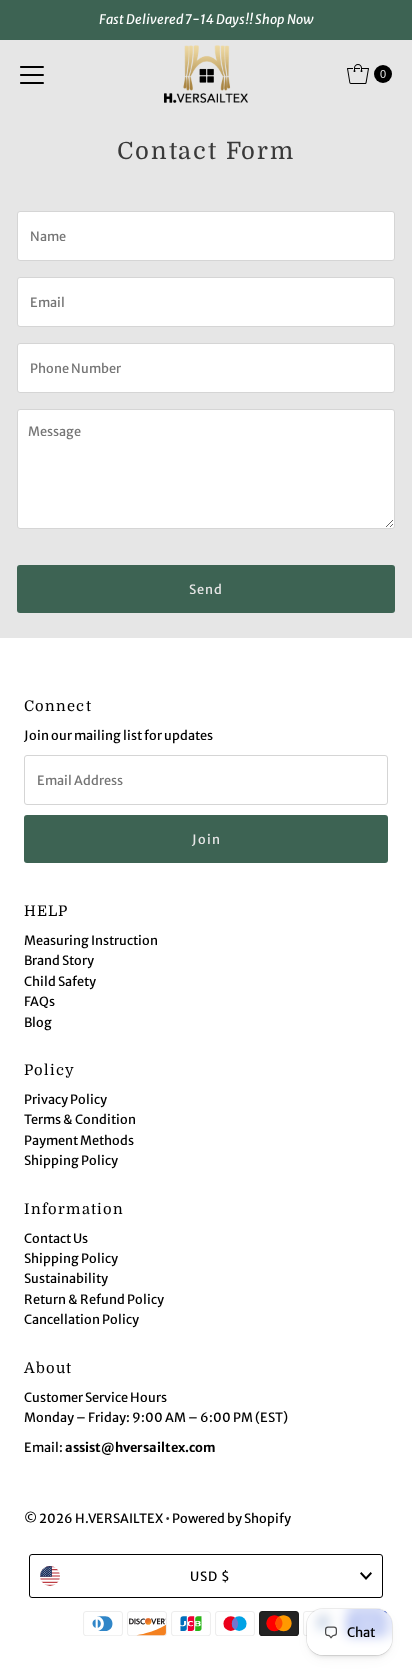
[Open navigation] (32, 74)
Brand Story (59, 960)
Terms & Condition (80, 1119)
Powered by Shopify (231, 1518)
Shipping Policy (71, 1160)
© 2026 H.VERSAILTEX (93, 1518)
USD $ (210, 1576)
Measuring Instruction (91, 940)
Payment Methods (79, 1140)
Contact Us (56, 1238)
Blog (38, 1022)
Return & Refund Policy (94, 1299)
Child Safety (60, 981)
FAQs (39, 1001)
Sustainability (66, 1278)
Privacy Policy (65, 1099)
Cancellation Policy (81, 1319)
